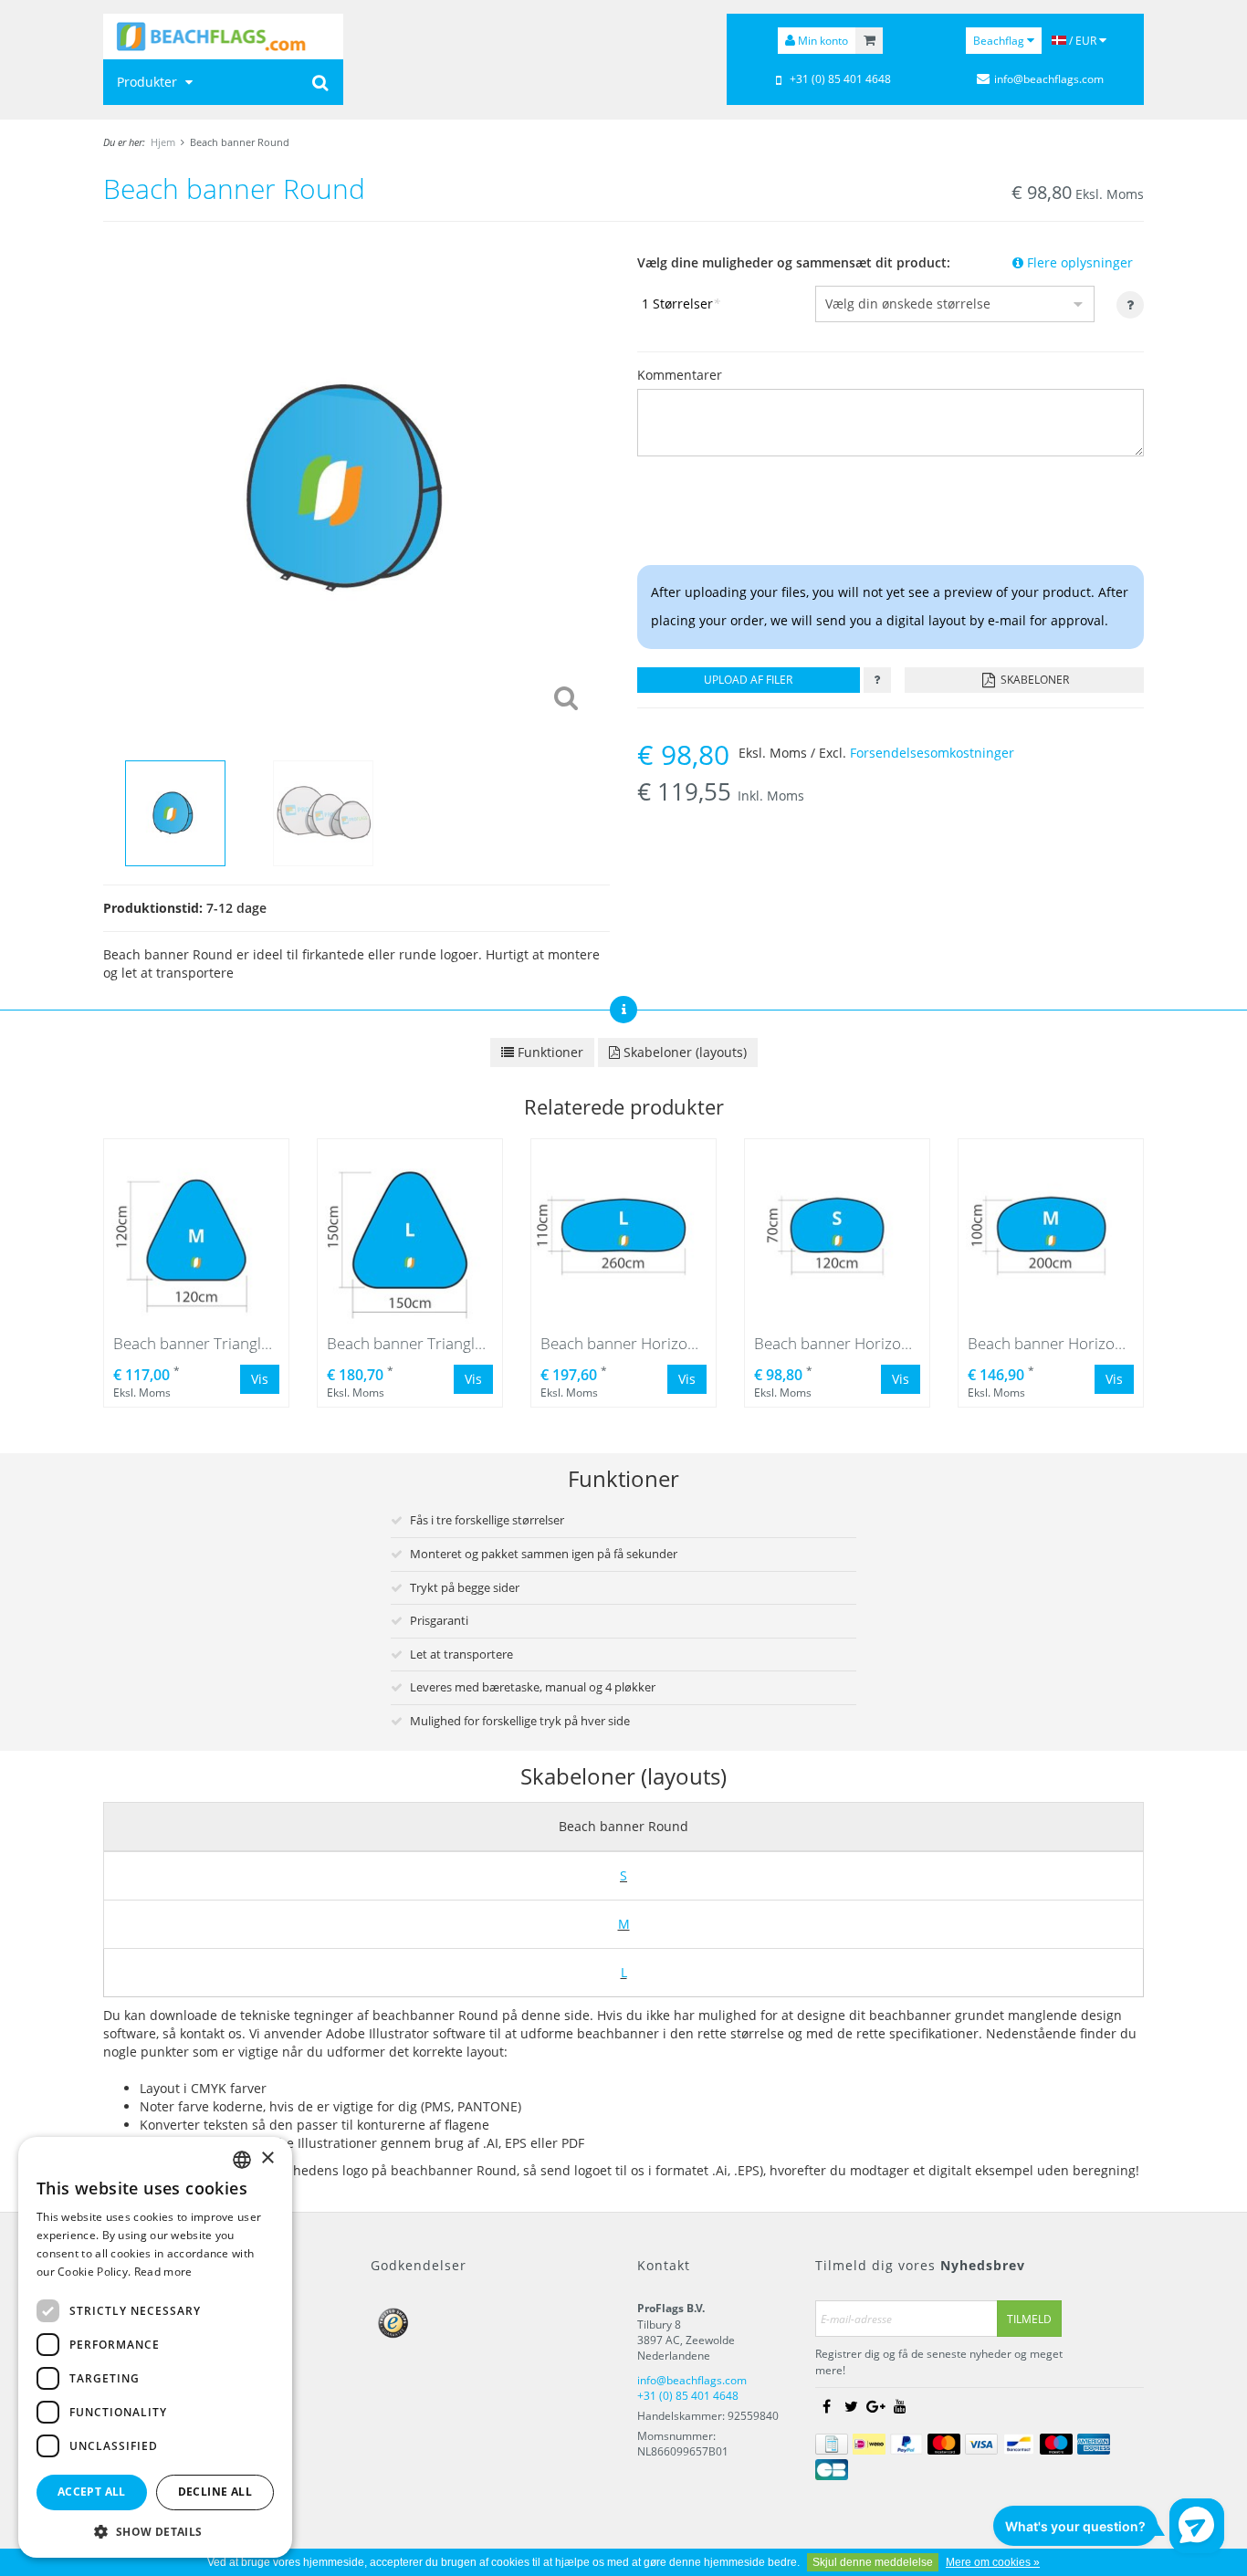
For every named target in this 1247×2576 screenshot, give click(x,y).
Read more (163, 2272)
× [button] (267, 2158)
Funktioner (549, 1052)
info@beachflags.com (1049, 79)
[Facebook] (826, 2406)
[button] (155, 2531)
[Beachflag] (223, 37)
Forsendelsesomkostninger (932, 753)
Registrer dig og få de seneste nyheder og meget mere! (939, 2361)
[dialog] (155, 2347)
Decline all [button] (215, 2492)
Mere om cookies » (993, 2562)
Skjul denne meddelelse (873, 2562)
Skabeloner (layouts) (683, 1052)
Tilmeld (1029, 2319)
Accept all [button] (92, 2492)
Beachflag (1000, 41)
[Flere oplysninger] (877, 680)
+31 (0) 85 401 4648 (840, 79)
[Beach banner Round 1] (356, 487)
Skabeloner (1033, 680)
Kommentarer (680, 375)
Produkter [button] (149, 82)
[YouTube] (900, 2406)
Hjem (163, 142)
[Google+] (875, 2406)
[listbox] (242, 2160)
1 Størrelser (681, 304)
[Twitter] (851, 2406)
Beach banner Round (240, 142)
